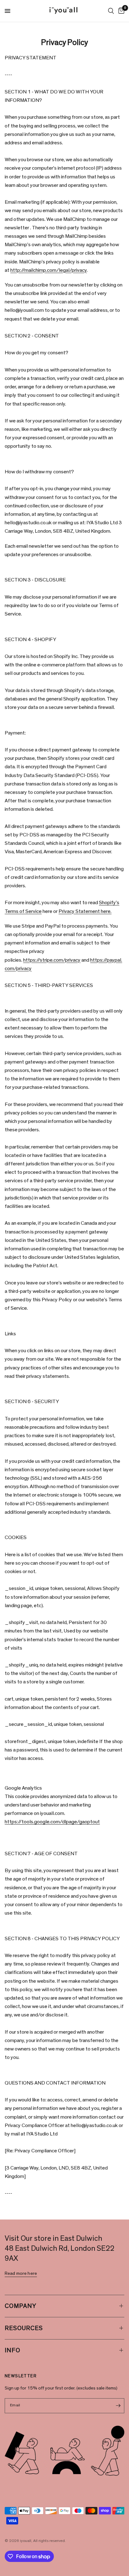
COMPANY (21, 2306)
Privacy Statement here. (85, 911)
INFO (13, 2350)
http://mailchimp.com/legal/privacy (49, 270)
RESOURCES (24, 2328)
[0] (120, 11)
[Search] (111, 11)
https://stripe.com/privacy (52, 960)
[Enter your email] (118, 2406)
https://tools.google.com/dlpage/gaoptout (52, 1822)
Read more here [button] (21, 2273)
